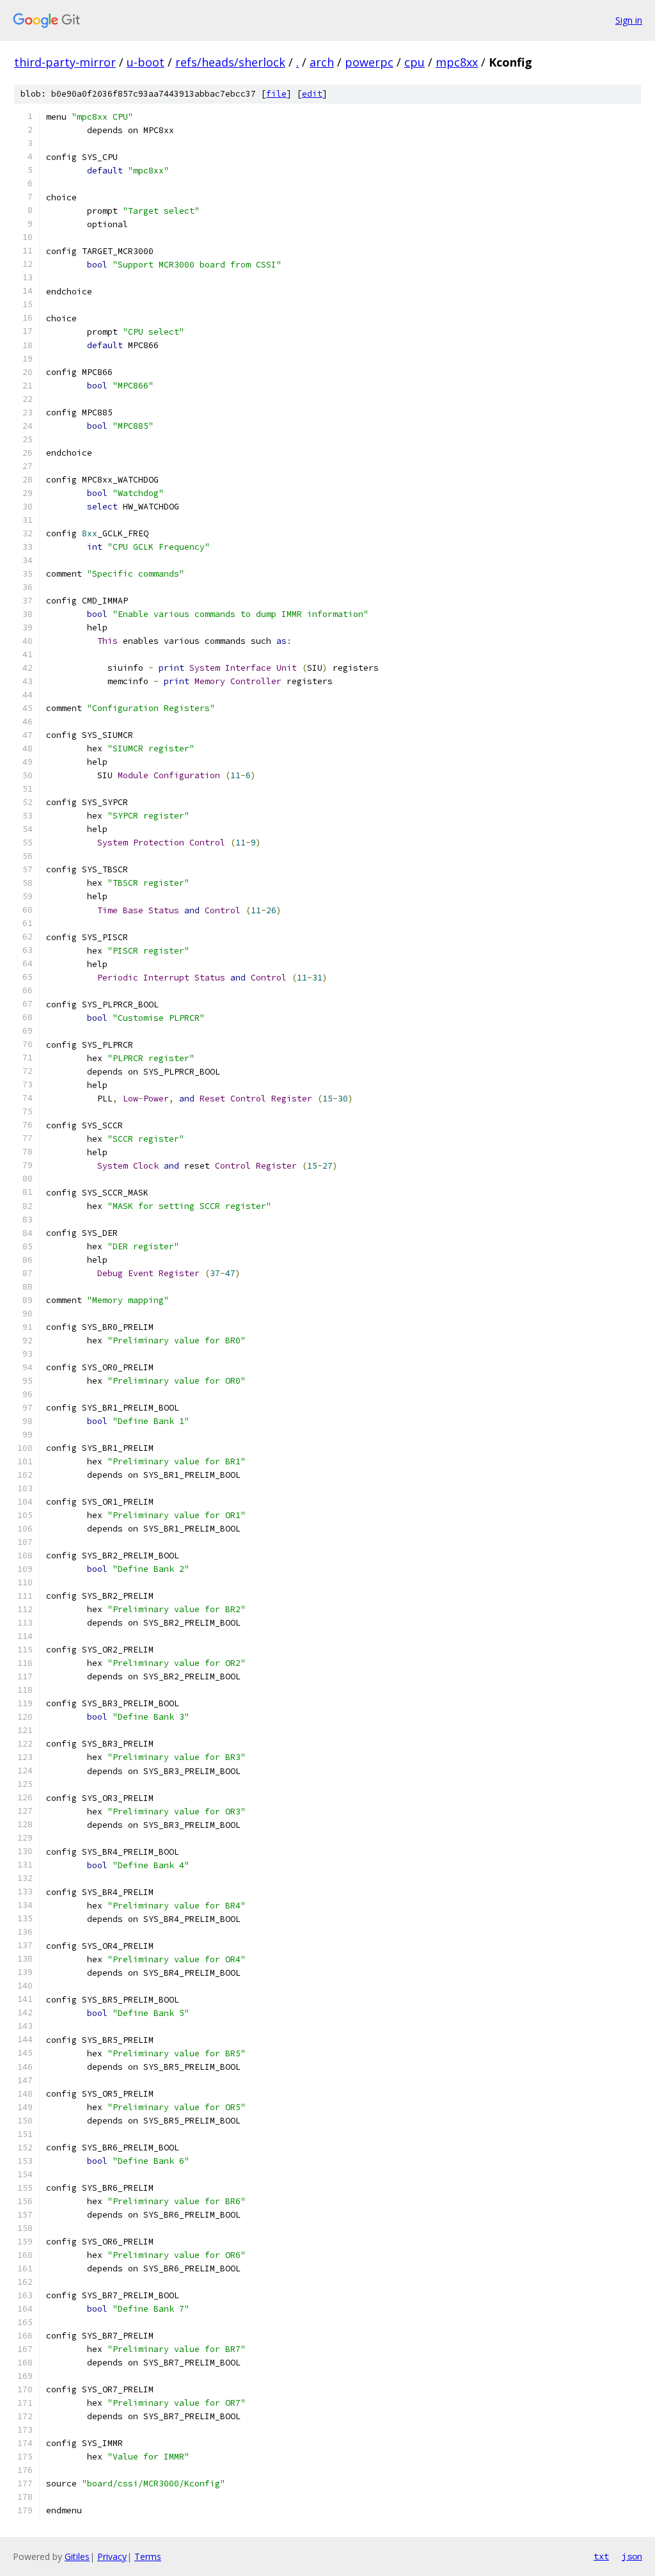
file (276, 94)
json (632, 2556)
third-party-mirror (65, 62)
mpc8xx (457, 62)
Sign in (629, 20)
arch (322, 62)
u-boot (146, 62)
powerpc (369, 62)
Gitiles (77, 2556)
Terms (148, 2556)
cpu (414, 62)
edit (312, 94)
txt (601, 2556)
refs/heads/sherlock (230, 62)
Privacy (112, 2556)
